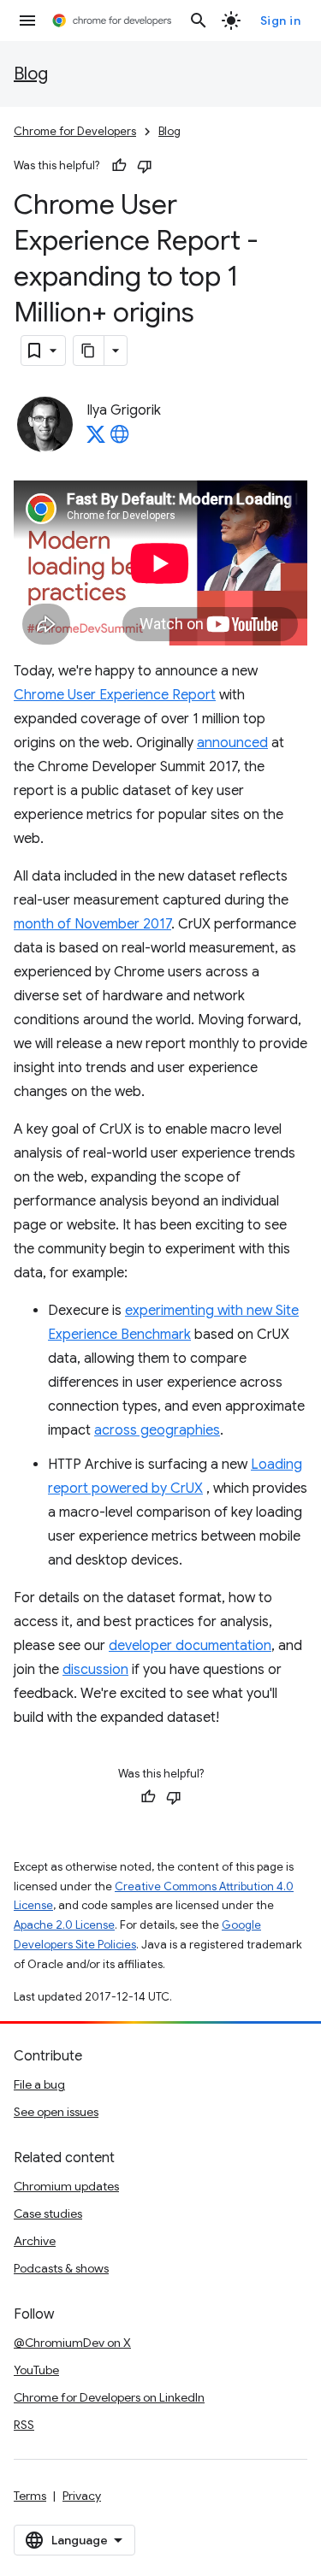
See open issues (56, 2112)
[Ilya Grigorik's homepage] (120, 439)
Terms (30, 2496)
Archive (35, 2241)
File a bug (39, 2084)
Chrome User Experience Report (115, 695)
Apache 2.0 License (64, 1925)
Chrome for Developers (75, 131)
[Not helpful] (145, 166)
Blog (31, 74)
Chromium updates (66, 2186)
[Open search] (199, 21)
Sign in (281, 21)
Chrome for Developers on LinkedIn (109, 2397)
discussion (95, 1670)
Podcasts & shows (61, 2268)
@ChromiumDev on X (72, 2343)
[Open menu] (27, 21)
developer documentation (190, 1646)
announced (232, 743)
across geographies (157, 1430)
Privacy (82, 2496)
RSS (24, 2425)
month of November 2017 (92, 924)
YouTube (36, 2370)
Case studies (48, 2213)
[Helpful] (119, 166)
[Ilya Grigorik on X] (96, 439)
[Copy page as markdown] (89, 351)
